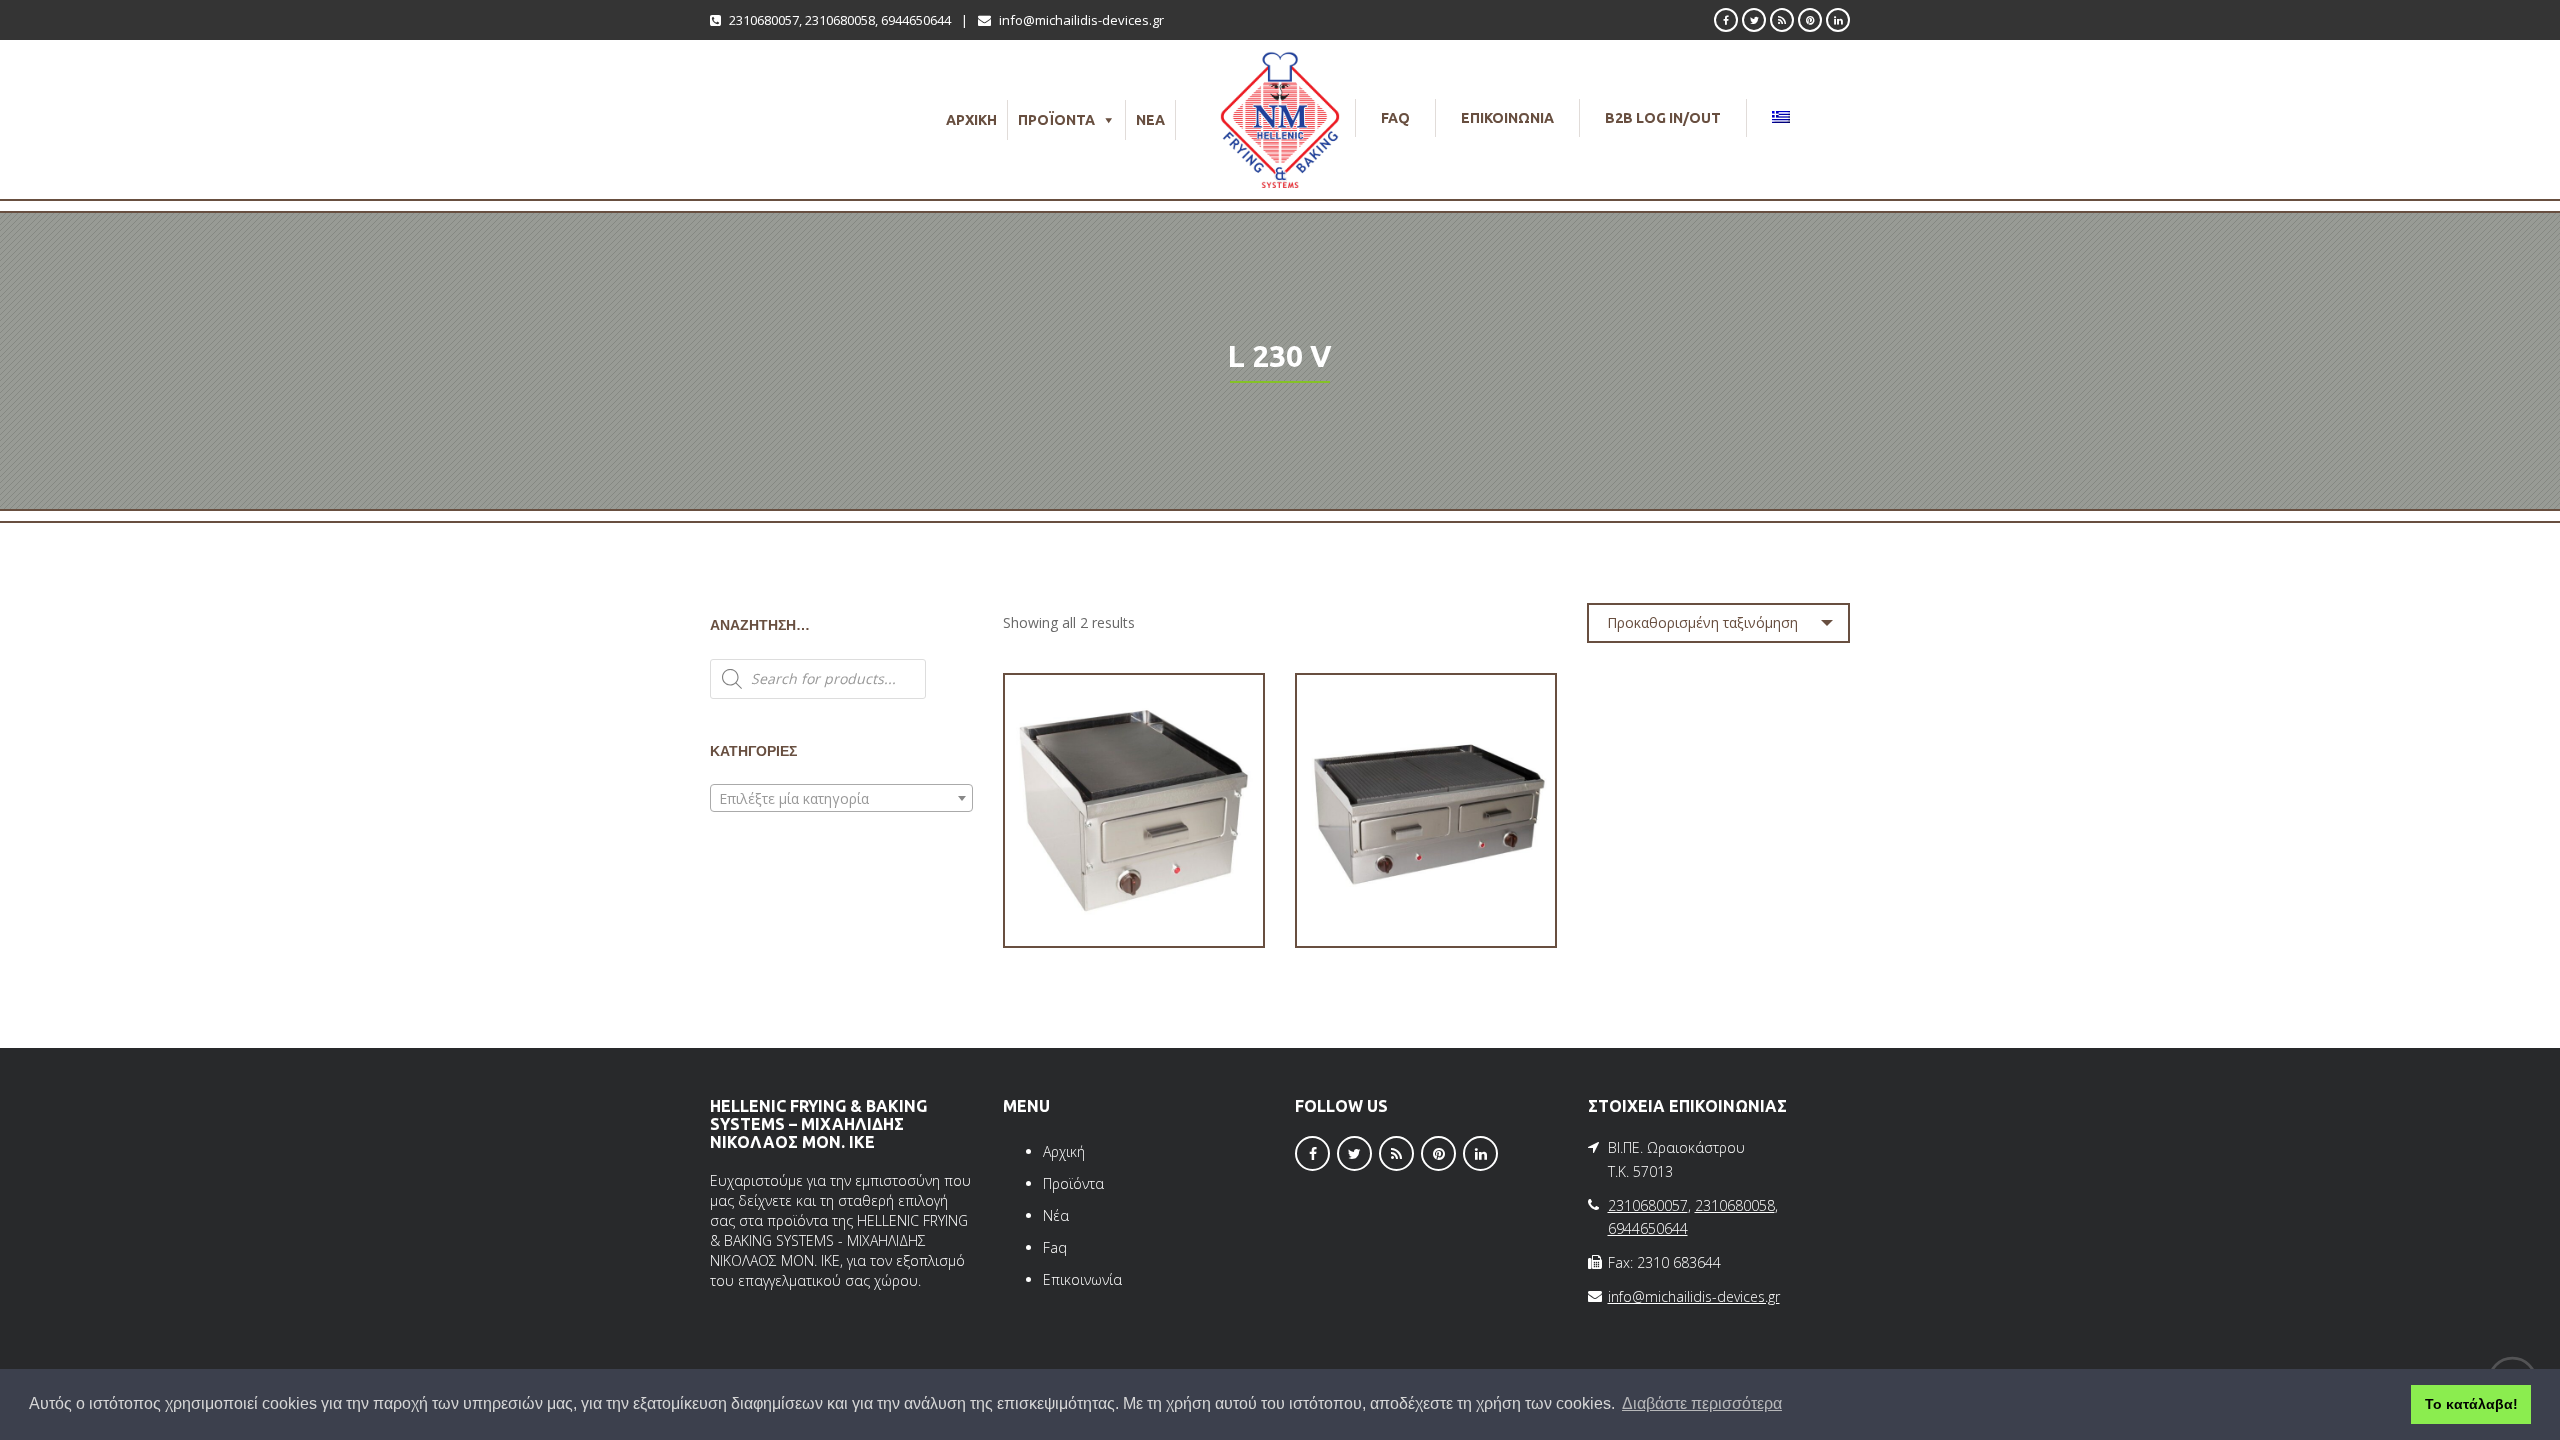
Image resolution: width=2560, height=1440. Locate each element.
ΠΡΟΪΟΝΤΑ (1056, 120)
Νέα (1056, 1215)
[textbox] (841, 799)
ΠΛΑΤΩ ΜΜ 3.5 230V (1133, 888)
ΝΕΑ (1150, 120)
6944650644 (916, 20)
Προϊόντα (1073, 1183)
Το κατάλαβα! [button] (2471, 1404)
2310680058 (840, 20)
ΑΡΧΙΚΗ (971, 120)
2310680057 (764, 20)
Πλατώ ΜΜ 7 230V (1426, 888)
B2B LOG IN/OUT (1663, 118)
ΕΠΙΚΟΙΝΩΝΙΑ (1507, 118)
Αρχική (1064, 1151)
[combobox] (841, 798)
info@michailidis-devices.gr (1081, 20)
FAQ (1395, 118)
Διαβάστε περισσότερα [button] (1702, 1403)
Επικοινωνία (1082, 1279)
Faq (1055, 1247)
